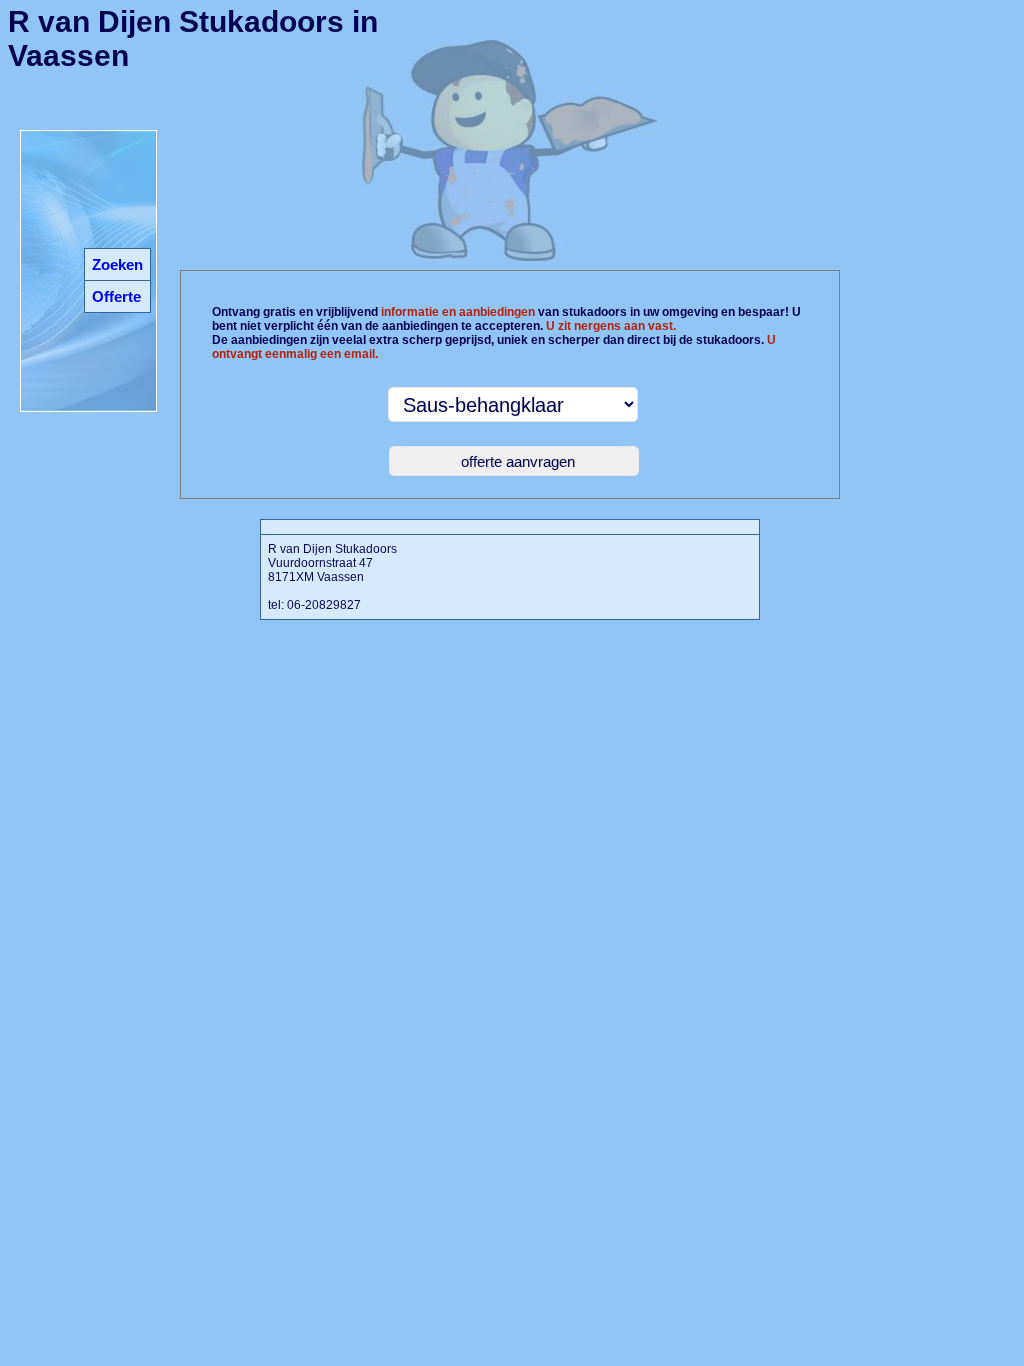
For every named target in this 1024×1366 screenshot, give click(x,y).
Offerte (116, 296)
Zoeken (117, 264)
